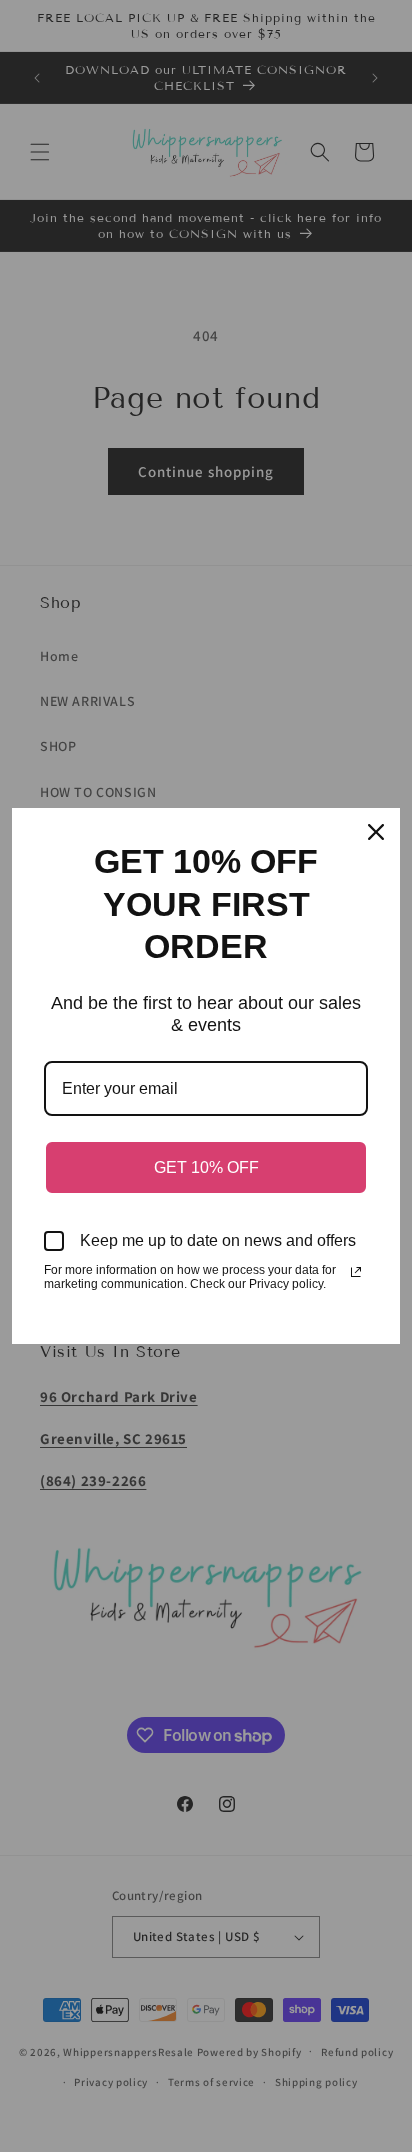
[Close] (376, 832)
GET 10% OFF (206, 1167)
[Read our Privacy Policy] (356, 1272)
